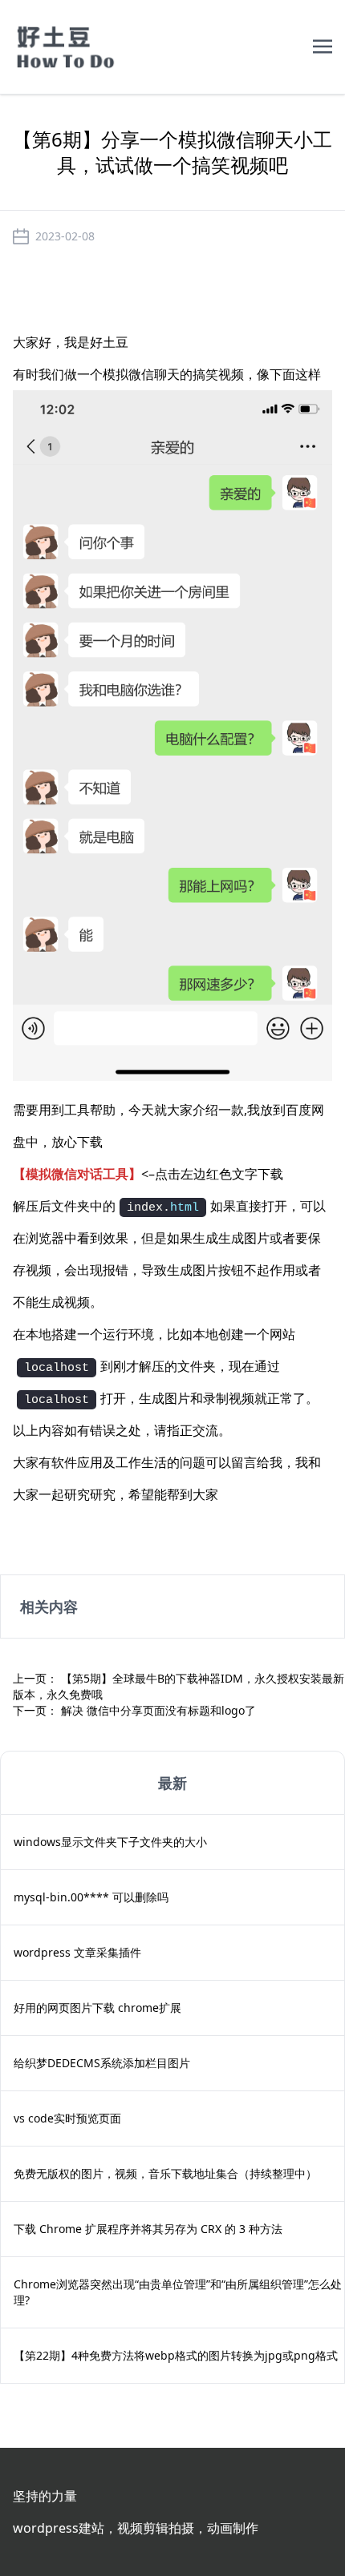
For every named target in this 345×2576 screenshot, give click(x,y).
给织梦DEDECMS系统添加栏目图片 (102, 2063)
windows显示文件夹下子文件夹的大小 (110, 1842)
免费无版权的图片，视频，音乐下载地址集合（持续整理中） (165, 2173)
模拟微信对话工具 (77, 1174)
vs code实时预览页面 (67, 2118)
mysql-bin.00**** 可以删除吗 (91, 1897)
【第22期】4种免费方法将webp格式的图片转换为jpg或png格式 (176, 2355)
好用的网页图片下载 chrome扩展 (97, 2008)
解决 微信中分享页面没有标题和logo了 (158, 1710)
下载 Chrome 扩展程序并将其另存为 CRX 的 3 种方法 (148, 2229)
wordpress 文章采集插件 (77, 1952)
